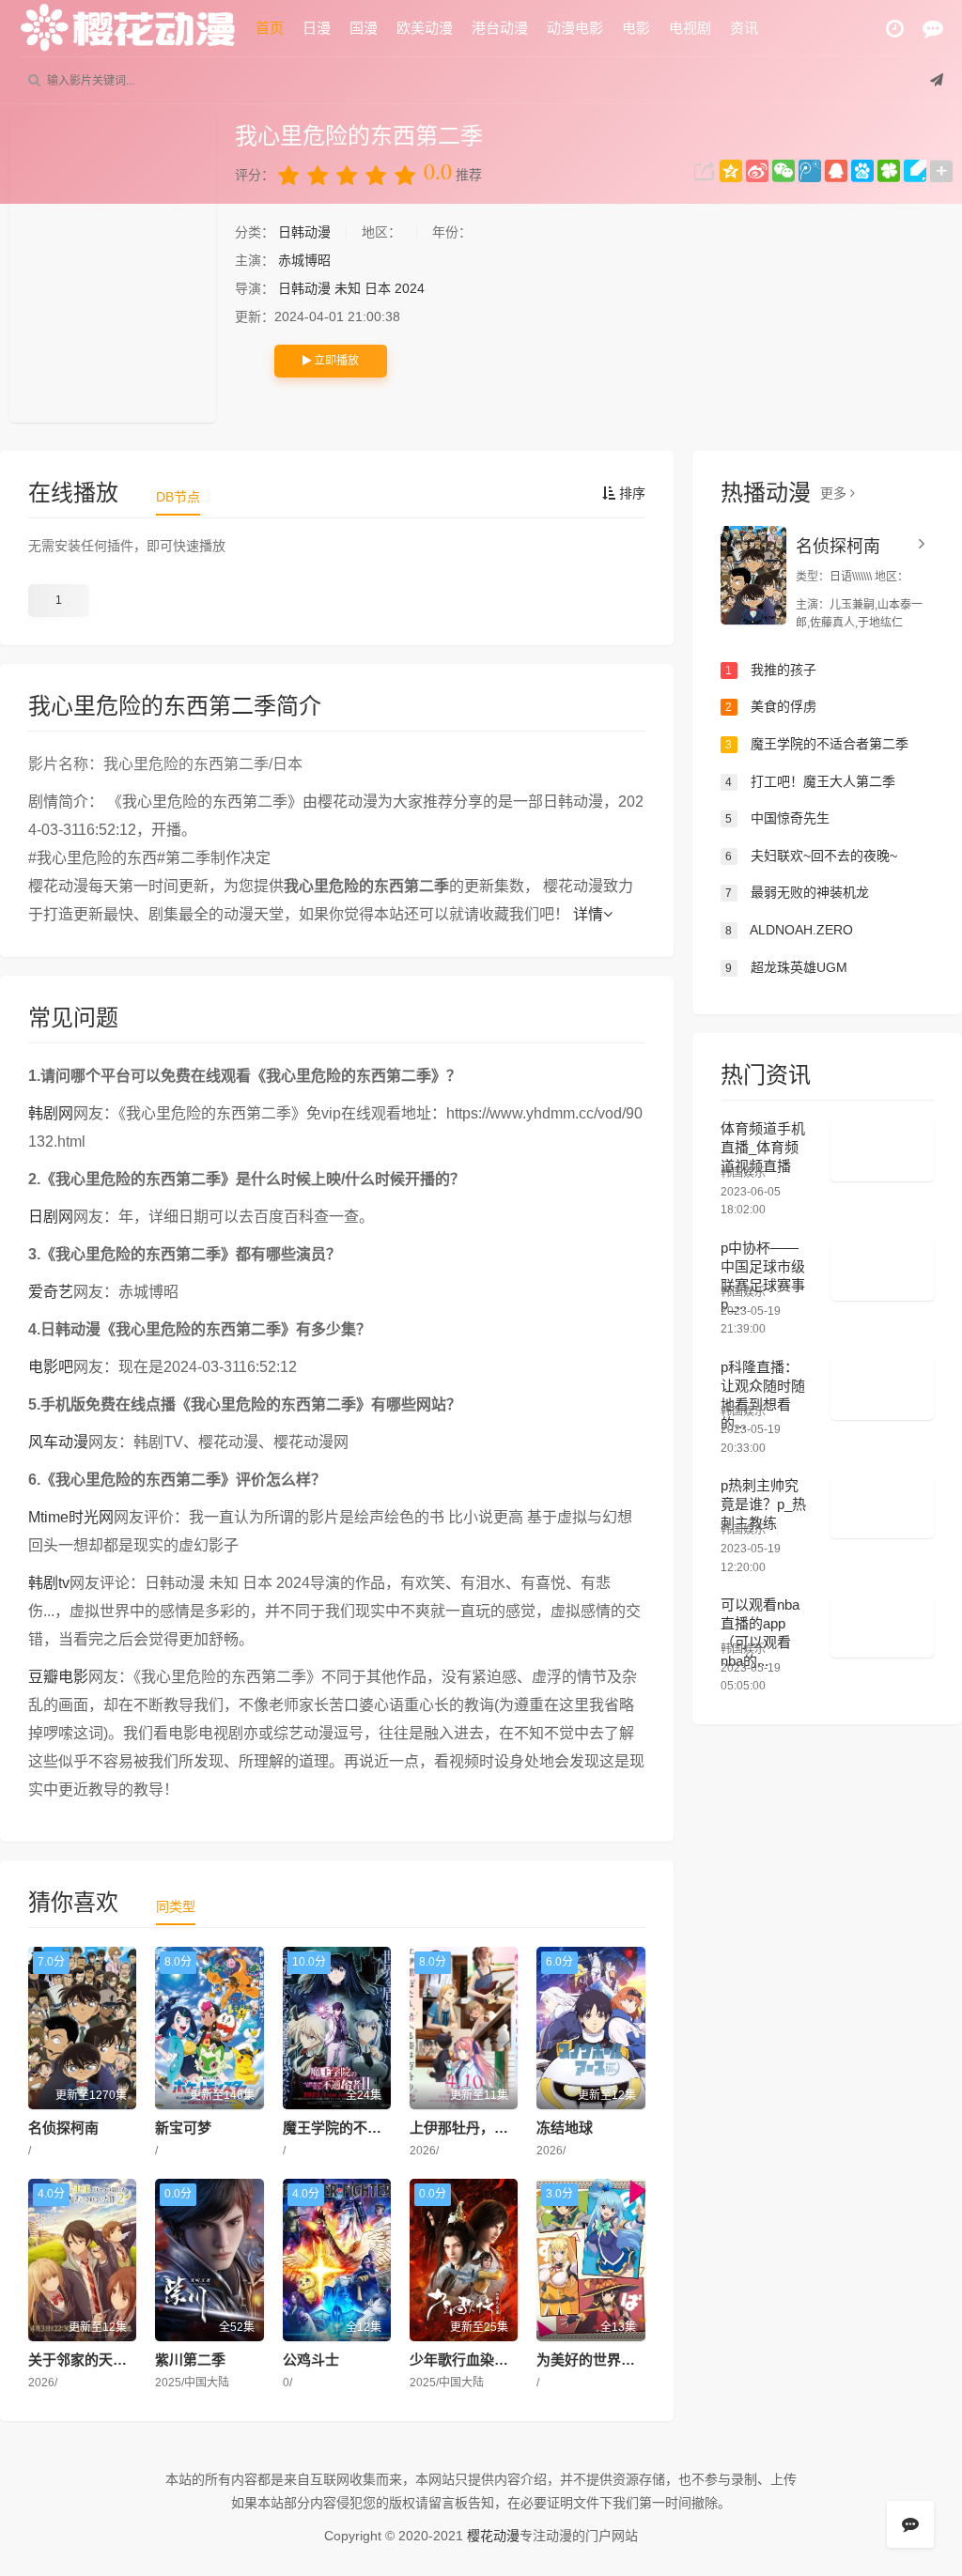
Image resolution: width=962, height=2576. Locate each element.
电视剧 (690, 28)
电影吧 (51, 1367)
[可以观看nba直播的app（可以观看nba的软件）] (882, 1627)
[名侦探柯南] (753, 575)
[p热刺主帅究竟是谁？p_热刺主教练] (882, 1507)
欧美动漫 (425, 28)
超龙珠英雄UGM (786, 967)
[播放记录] (895, 29)
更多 (835, 493)
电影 (636, 28)
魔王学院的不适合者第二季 (367, 2128)
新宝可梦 (183, 2128)
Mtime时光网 (71, 1517)
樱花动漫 (493, 2536)
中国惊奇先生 (777, 818)
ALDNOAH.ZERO (789, 930)
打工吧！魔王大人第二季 (810, 781)
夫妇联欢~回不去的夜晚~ (811, 856)
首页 (270, 28)
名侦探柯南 (63, 2128)
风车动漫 (58, 1442)
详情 (588, 914)
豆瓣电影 (58, 1677)
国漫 (364, 28)
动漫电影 (575, 28)
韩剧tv (49, 1583)
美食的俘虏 (771, 706)
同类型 (176, 1906)
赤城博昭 (304, 260)
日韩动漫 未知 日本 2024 (351, 288)
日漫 (317, 28)
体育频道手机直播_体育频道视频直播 (763, 1147)
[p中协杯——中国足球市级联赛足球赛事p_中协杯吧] (882, 1270)
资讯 (744, 28)
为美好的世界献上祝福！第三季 (635, 2360)
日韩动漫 (306, 232)
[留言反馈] (933, 29)
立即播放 (335, 361)
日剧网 (51, 1217)
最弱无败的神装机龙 (797, 892)
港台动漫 (500, 28)
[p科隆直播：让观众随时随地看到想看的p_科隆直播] (882, 1389)
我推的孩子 (771, 670)
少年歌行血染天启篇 (473, 2360)
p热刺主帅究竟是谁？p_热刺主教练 (763, 1504)
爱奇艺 (51, 1292)
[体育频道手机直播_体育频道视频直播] (882, 1150)
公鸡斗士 (311, 2360)
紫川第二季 (190, 2360)
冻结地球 (565, 2128)
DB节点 (178, 497)
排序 (630, 493)
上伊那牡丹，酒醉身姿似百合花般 (515, 2128)
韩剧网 (51, 1113)
